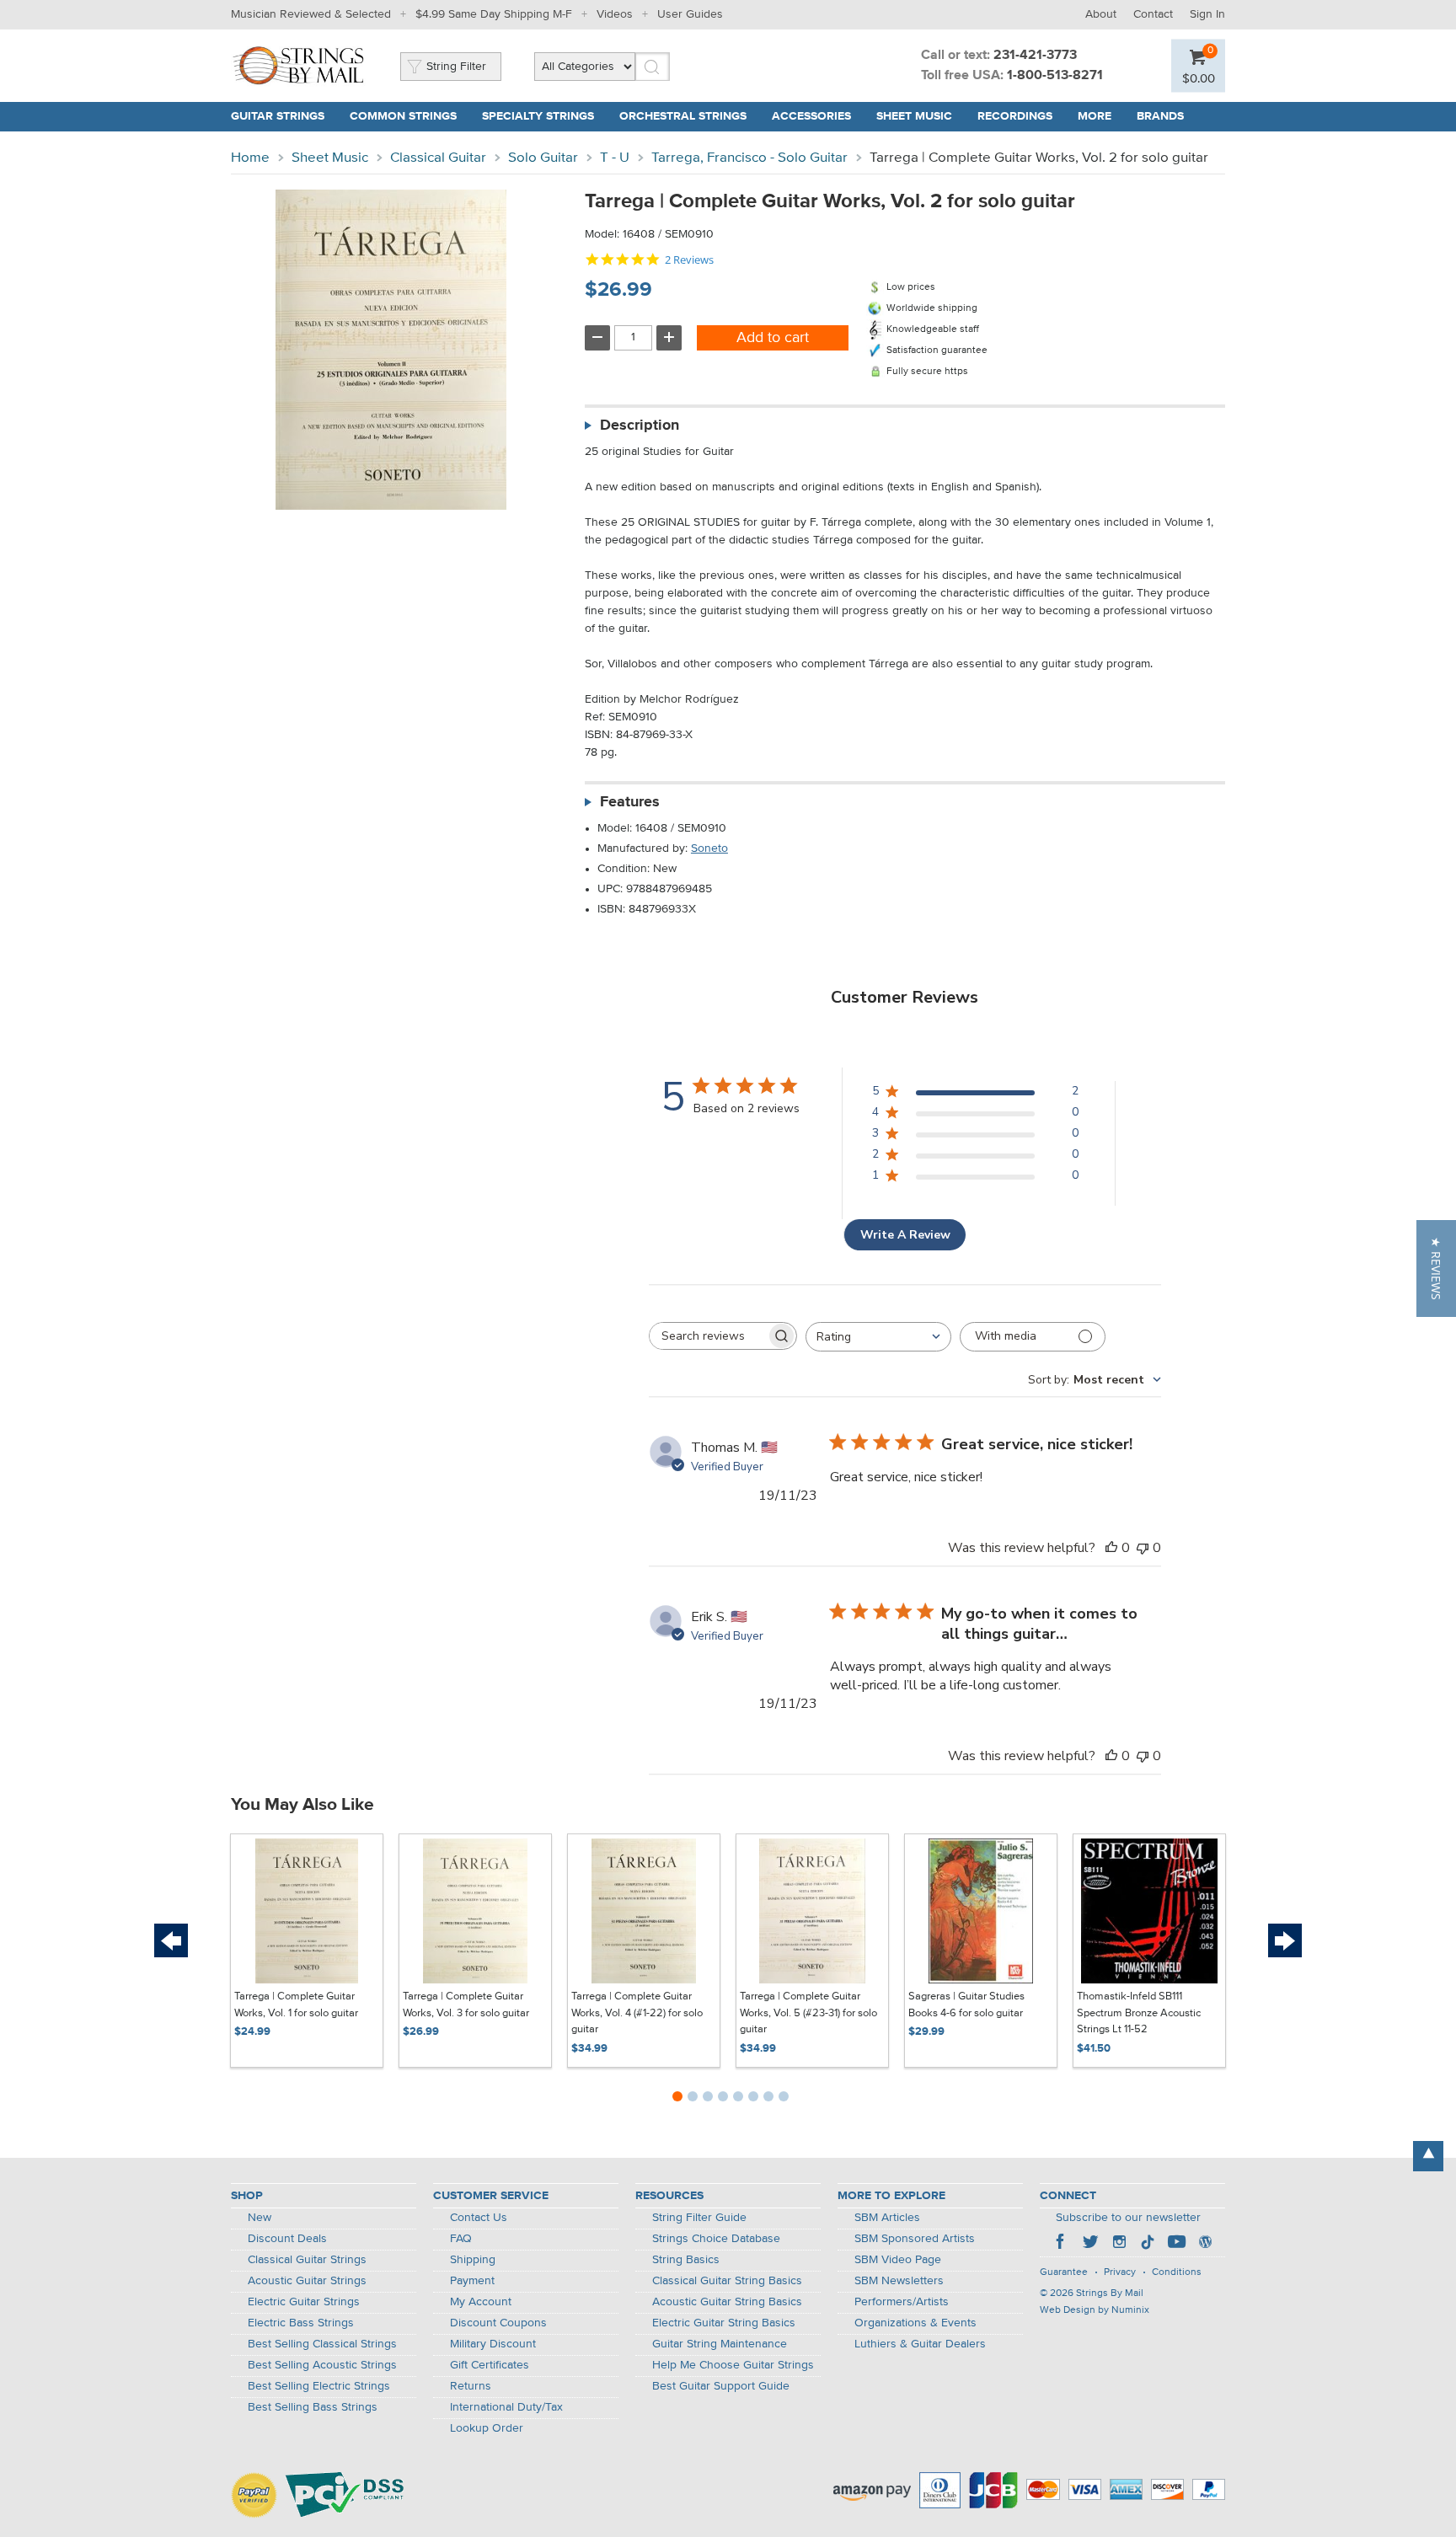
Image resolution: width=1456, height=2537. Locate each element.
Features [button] (630, 802)
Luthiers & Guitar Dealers (920, 2344)
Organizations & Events (915, 2323)
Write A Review (905, 1235)
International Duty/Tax (506, 2407)
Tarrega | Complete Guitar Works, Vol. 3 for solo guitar (466, 2005)
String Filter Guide (699, 2218)
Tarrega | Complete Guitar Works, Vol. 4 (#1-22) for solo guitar (637, 2013)
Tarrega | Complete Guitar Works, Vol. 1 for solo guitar (296, 2005)
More (1095, 116)
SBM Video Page (898, 2260)
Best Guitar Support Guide (721, 2386)
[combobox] (878, 1337)
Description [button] (640, 426)
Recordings (1015, 116)
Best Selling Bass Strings (313, 2407)
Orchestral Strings (683, 116)
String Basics (686, 2260)
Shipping (473, 2260)
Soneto (709, 848)
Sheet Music (914, 116)
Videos (615, 14)
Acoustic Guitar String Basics (727, 2302)
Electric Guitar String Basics (724, 2323)
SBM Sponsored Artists (915, 2239)
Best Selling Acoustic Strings (322, 2365)
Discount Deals (287, 2239)
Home (250, 158)
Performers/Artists (902, 2302)
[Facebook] (1062, 2244)
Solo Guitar (543, 158)
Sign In (1207, 14)
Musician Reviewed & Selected (311, 14)
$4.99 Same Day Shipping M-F (494, 14)
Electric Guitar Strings (304, 2302)
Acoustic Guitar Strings (307, 2281)
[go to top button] (1428, 2156)
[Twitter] (1090, 2244)
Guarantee (1064, 2272)
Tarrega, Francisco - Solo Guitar (749, 158)
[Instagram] (1119, 2244)
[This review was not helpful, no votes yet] (1143, 1548)
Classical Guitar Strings (307, 2260)
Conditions (1177, 2272)
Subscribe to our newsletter (1128, 2218)
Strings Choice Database (716, 2239)
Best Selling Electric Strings (319, 2386)
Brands (1160, 116)
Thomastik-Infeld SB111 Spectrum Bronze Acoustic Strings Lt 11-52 (1139, 2013)
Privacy (1120, 2272)
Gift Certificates (490, 2365)
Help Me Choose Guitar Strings (733, 2365)
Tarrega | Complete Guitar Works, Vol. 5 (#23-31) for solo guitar (808, 2013)
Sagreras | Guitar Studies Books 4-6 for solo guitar (966, 2005)
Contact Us (479, 2218)
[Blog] (1205, 2244)
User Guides (690, 14)
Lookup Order (487, 2428)
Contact (1153, 14)
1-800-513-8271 (1055, 76)
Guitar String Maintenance (720, 2344)
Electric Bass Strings (301, 2323)
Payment (472, 2281)
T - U (615, 158)
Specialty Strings (538, 116)
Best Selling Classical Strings (322, 2344)
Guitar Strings (278, 116)
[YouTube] (1176, 2244)
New (260, 2218)
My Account (481, 2302)
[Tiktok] (1148, 2244)
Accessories (811, 116)
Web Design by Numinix (1095, 2310)
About (1101, 14)
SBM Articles (887, 2218)
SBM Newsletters (899, 2281)
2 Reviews (689, 260)
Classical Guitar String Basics (727, 2281)
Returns (471, 2386)
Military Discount (493, 2344)
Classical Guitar (438, 158)
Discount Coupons (498, 2323)
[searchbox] (708, 1336)
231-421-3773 (1035, 56)
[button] (1436, 1268)
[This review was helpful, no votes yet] (1111, 1548)
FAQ (461, 2239)
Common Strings (403, 116)
